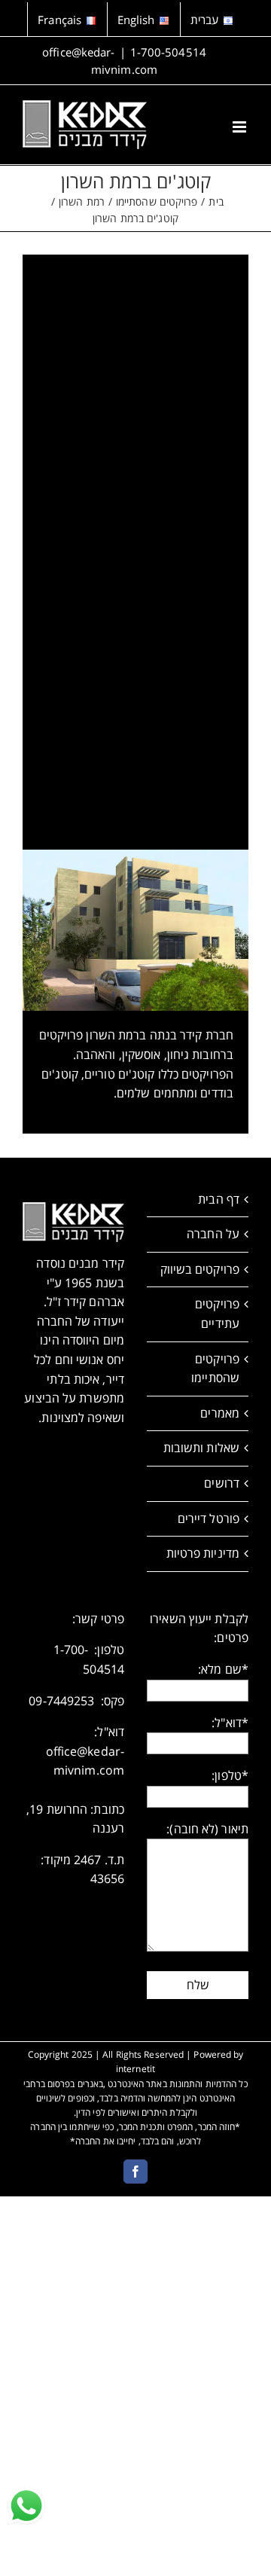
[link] (26, 2506)
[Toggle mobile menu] (241, 127)
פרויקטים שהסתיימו (215, 1369)
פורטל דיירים (209, 1518)
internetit (135, 2069)
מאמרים (220, 1413)
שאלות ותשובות (201, 1448)
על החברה (213, 1234)
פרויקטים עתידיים (217, 1314)
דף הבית (219, 1199)
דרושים (222, 1483)
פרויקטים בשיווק (200, 1269)
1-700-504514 (168, 52)
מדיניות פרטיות (203, 1553)
